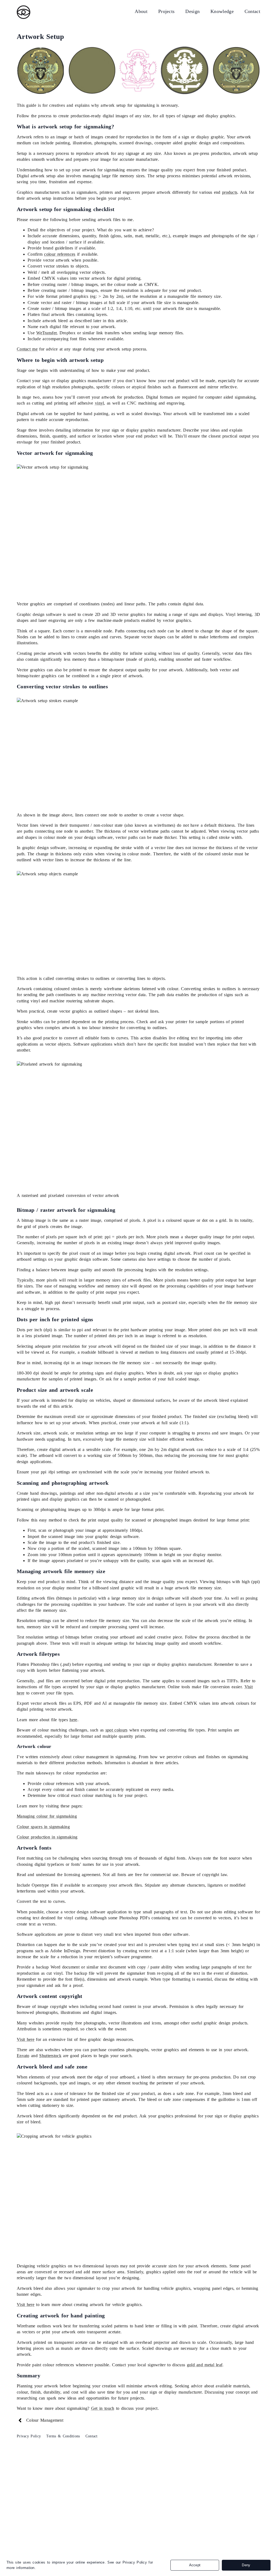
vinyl (100, 403)
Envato (23, 2056)
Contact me (27, 349)
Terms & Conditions (63, 2436)
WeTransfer (46, 333)
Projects (166, 11)
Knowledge (222, 11)
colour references (60, 254)
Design (192, 11)
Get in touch (103, 2408)
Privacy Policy (29, 2436)
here (73, 1720)
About (141, 11)
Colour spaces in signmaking (43, 1827)
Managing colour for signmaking (47, 1816)
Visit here (26, 2039)
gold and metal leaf (205, 2365)
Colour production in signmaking (47, 1837)
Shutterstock (50, 2056)
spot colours (117, 1730)
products (230, 192)
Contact (252, 11)
